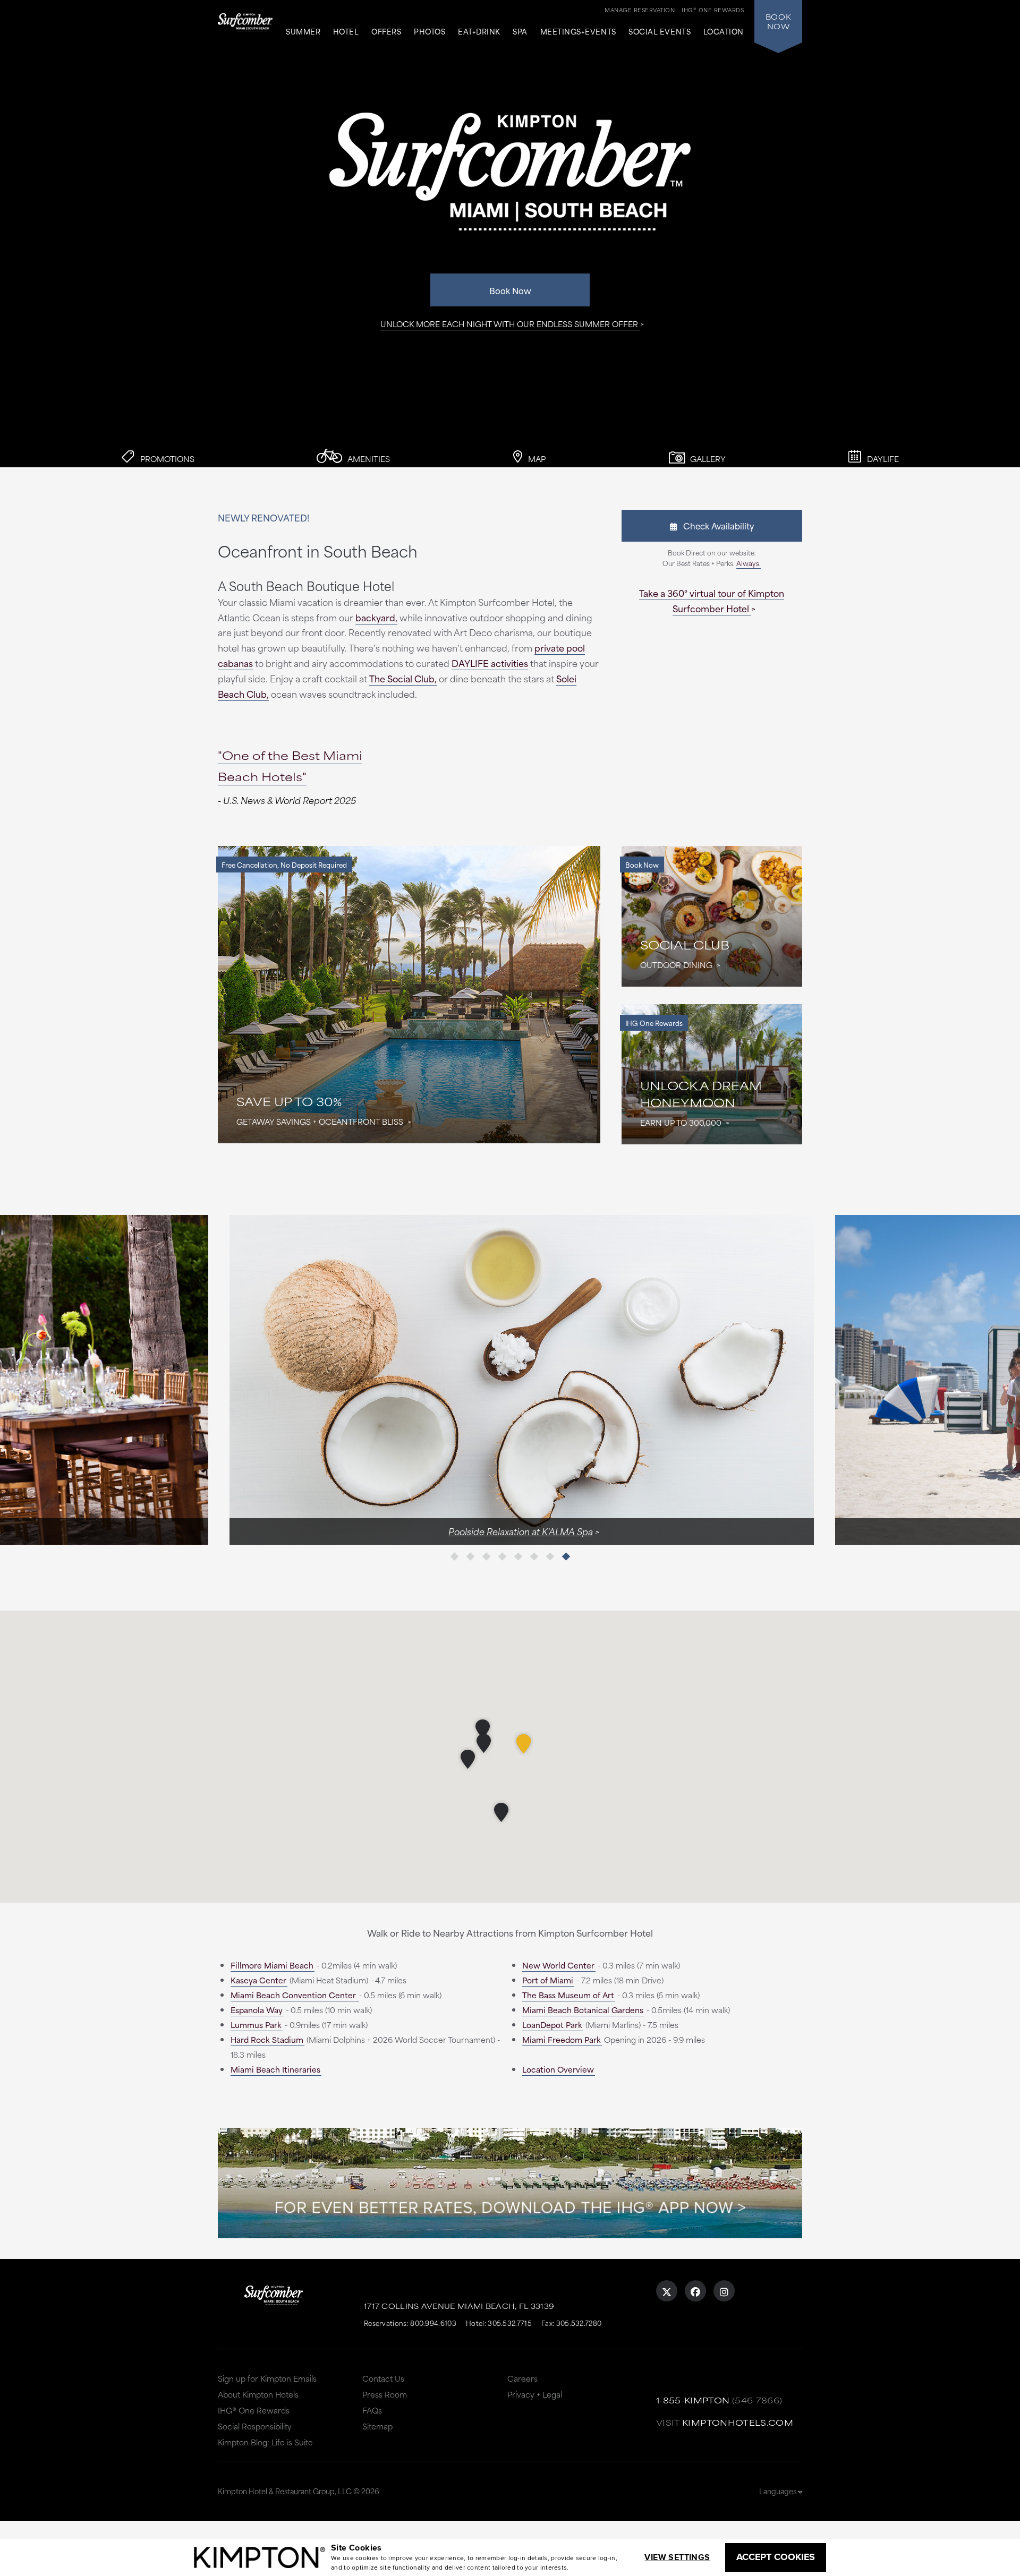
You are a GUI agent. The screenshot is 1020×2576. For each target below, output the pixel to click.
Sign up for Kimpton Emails (267, 2378)
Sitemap (377, 2426)
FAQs (372, 2410)
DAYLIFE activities (490, 663)
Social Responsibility (255, 2426)
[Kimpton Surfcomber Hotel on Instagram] (724, 2291)
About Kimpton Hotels (258, 2394)
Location (724, 32)
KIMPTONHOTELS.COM (738, 2422)
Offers (386, 32)
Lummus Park (256, 2025)
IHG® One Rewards (254, 2410)
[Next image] (656, 1380)
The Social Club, (403, 678)
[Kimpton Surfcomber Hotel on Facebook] (695, 2291)
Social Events (660, 32)
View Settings (677, 2557)
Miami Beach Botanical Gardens (583, 2010)
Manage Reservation (640, 10)
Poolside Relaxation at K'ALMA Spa (509, 1531)
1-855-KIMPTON (693, 2400)
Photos (430, 32)
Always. (749, 563)
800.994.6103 (433, 2323)
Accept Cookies (776, 2557)
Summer (303, 32)
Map (536, 459)
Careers (522, 2378)
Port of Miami (548, 1980)
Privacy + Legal (535, 2394)
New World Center (558, 1965)
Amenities (368, 459)
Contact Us (383, 2378)
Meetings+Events (578, 32)
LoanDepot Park (552, 2025)
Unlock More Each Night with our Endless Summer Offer (509, 324)
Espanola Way (257, 2010)
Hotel (346, 32)
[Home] (245, 29)
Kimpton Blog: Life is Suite (265, 2442)
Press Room (385, 2394)
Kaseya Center (258, 1980)
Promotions (166, 459)
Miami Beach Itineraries (275, 2069)
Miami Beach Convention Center (294, 1995)
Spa (520, 32)
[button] (524, 1744)
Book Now (510, 290)
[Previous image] (364, 1380)
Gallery (707, 459)
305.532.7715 (510, 2323)
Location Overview (558, 2069)
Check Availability (715, 525)
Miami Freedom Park (562, 2039)
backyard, (376, 617)
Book (778, 21)
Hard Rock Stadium (267, 2039)
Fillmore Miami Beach (272, 1965)
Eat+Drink (479, 32)
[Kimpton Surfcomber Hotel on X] (667, 2291)
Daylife (882, 459)
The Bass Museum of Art (568, 1995)
